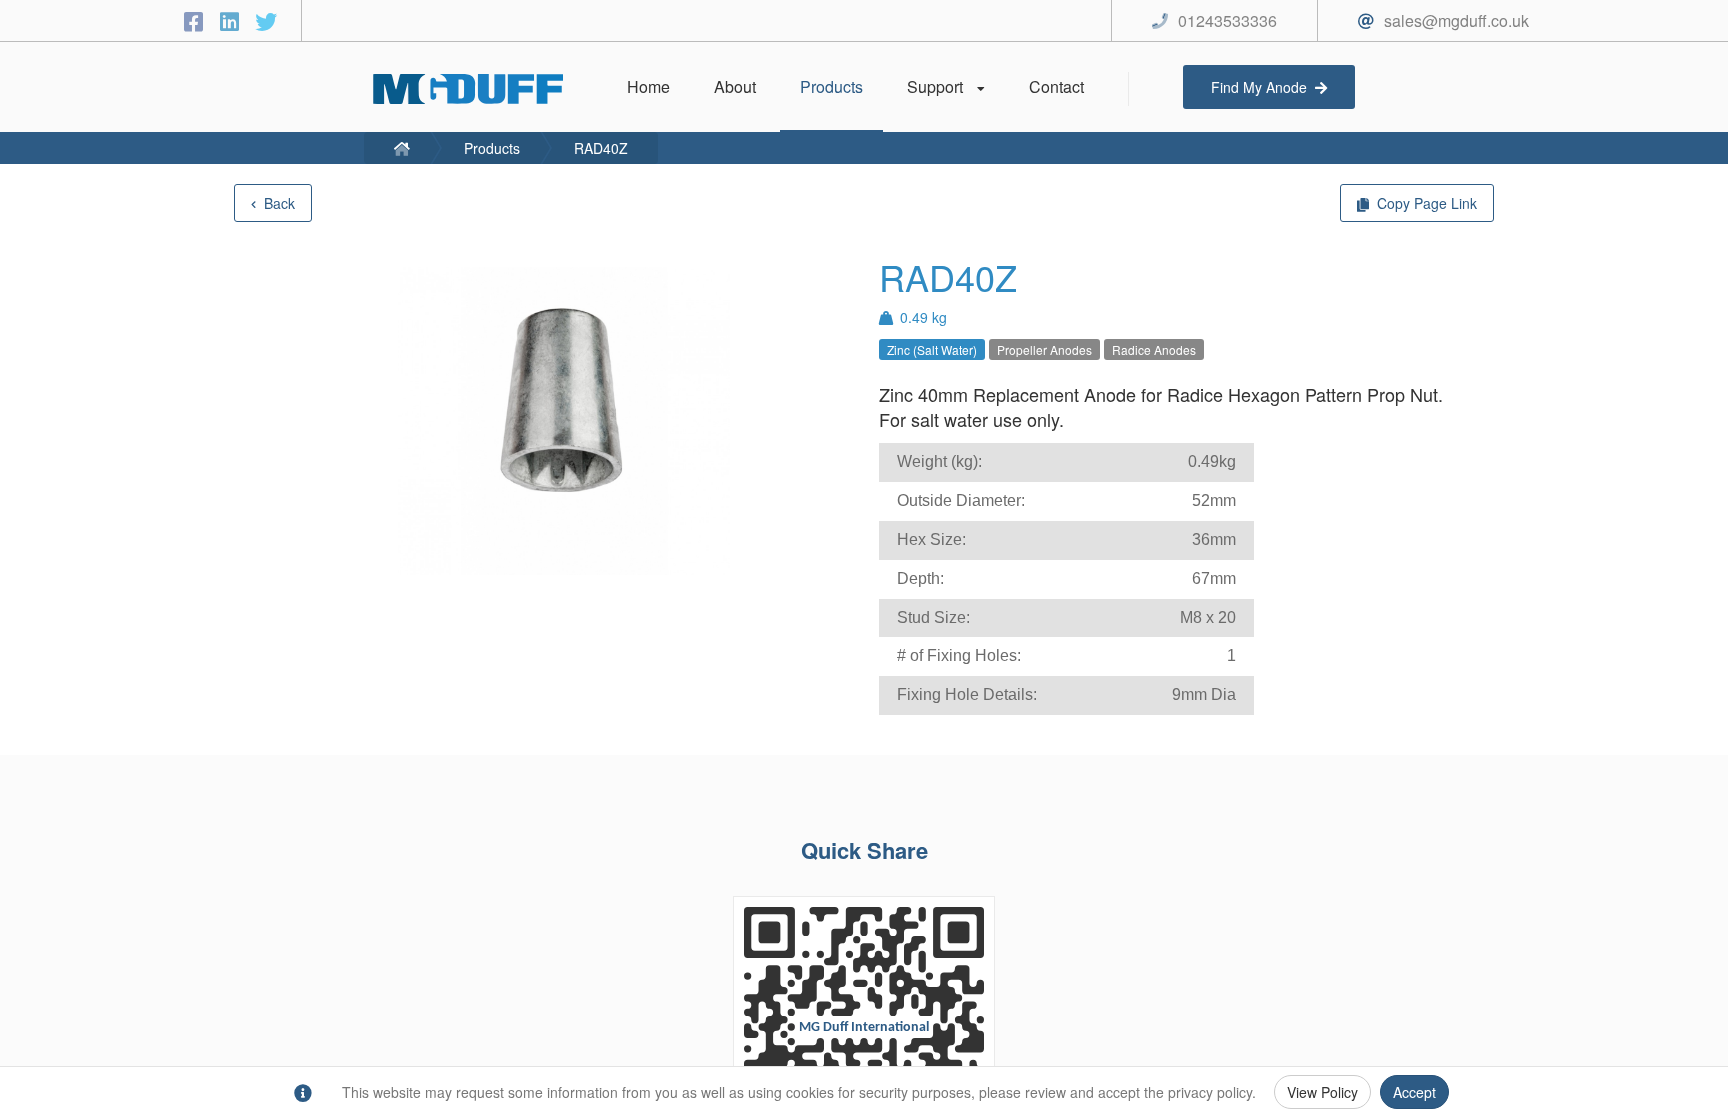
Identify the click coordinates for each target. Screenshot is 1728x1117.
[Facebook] (197, 20)
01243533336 (1227, 20)
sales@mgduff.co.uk (1456, 20)
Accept (1414, 1092)
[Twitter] (266, 20)
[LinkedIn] (233, 20)
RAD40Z (601, 148)
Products (492, 148)
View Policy (1322, 1092)
